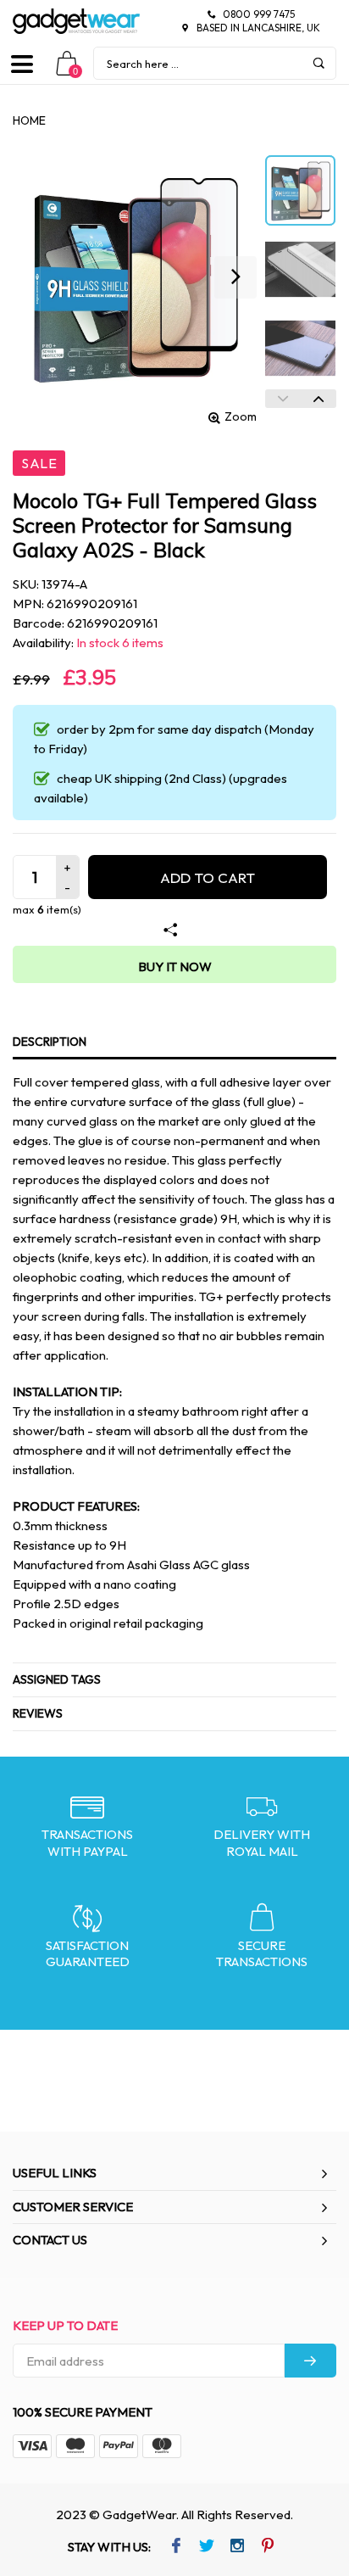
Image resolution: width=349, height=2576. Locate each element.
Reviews (38, 1713)
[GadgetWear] (76, 21)
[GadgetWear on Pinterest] (267, 2547)
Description (50, 1042)
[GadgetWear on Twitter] (206, 2547)
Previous (283, 399)
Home (29, 120)
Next (319, 399)
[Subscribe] (310, 2361)
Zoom (241, 416)
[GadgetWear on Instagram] (237, 2547)
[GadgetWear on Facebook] (176, 2547)
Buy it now (175, 967)
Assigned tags (57, 1679)
